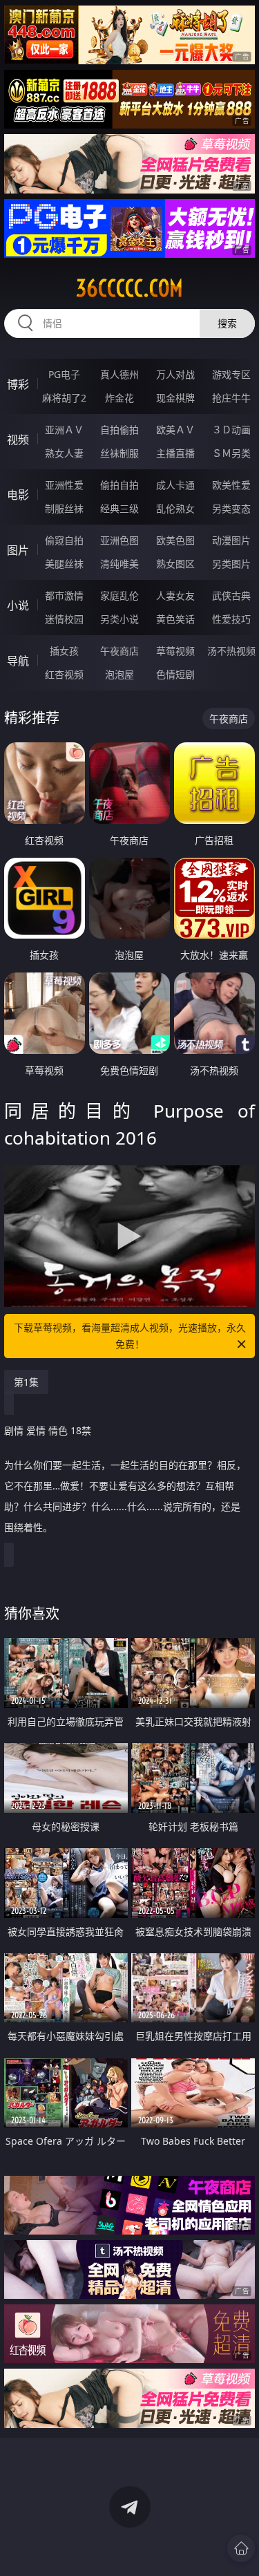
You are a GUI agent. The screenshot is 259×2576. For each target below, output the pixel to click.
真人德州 (119, 374)
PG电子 (64, 374)
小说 (18, 605)
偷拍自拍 (119, 485)
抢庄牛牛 (231, 398)
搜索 (227, 323)
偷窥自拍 (64, 540)
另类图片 (231, 564)
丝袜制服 (119, 453)
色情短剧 (175, 674)
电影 (18, 495)
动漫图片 (231, 540)
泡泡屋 (119, 674)
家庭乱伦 (119, 595)
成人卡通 (175, 485)
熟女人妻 (64, 453)
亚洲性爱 (64, 485)
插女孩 (64, 651)
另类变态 (231, 508)
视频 (18, 440)
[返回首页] (241, 2548)
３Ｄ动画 (231, 430)
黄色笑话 (175, 619)
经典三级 (119, 508)
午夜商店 (119, 651)
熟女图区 (175, 564)
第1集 (26, 1382)
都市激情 (64, 595)
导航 (18, 661)
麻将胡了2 (64, 398)
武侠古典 (231, 595)
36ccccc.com (129, 288)
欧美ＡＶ (175, 430)
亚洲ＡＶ (64, 430)
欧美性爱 (231, 485)
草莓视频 (175, 651)
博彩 (18, 384)
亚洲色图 (119, 540)
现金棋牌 (175, 398)
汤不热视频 (231, 651)
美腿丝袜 (64, 564)
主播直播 (175, 453)
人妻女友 (175, 595)
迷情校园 (64, 619)
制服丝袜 (64, 508)
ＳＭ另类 (231, 453)
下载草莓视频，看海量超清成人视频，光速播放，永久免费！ (130, 1336)
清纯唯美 (119, 564)
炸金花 (119, 398)
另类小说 (119, 619)
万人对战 (175, 374)
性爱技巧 (231, 619)
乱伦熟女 (175, 508)
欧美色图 (175, 540)
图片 (18, 550)
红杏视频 (64, 674)
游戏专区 (231, 374)
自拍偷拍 (119, 430)
